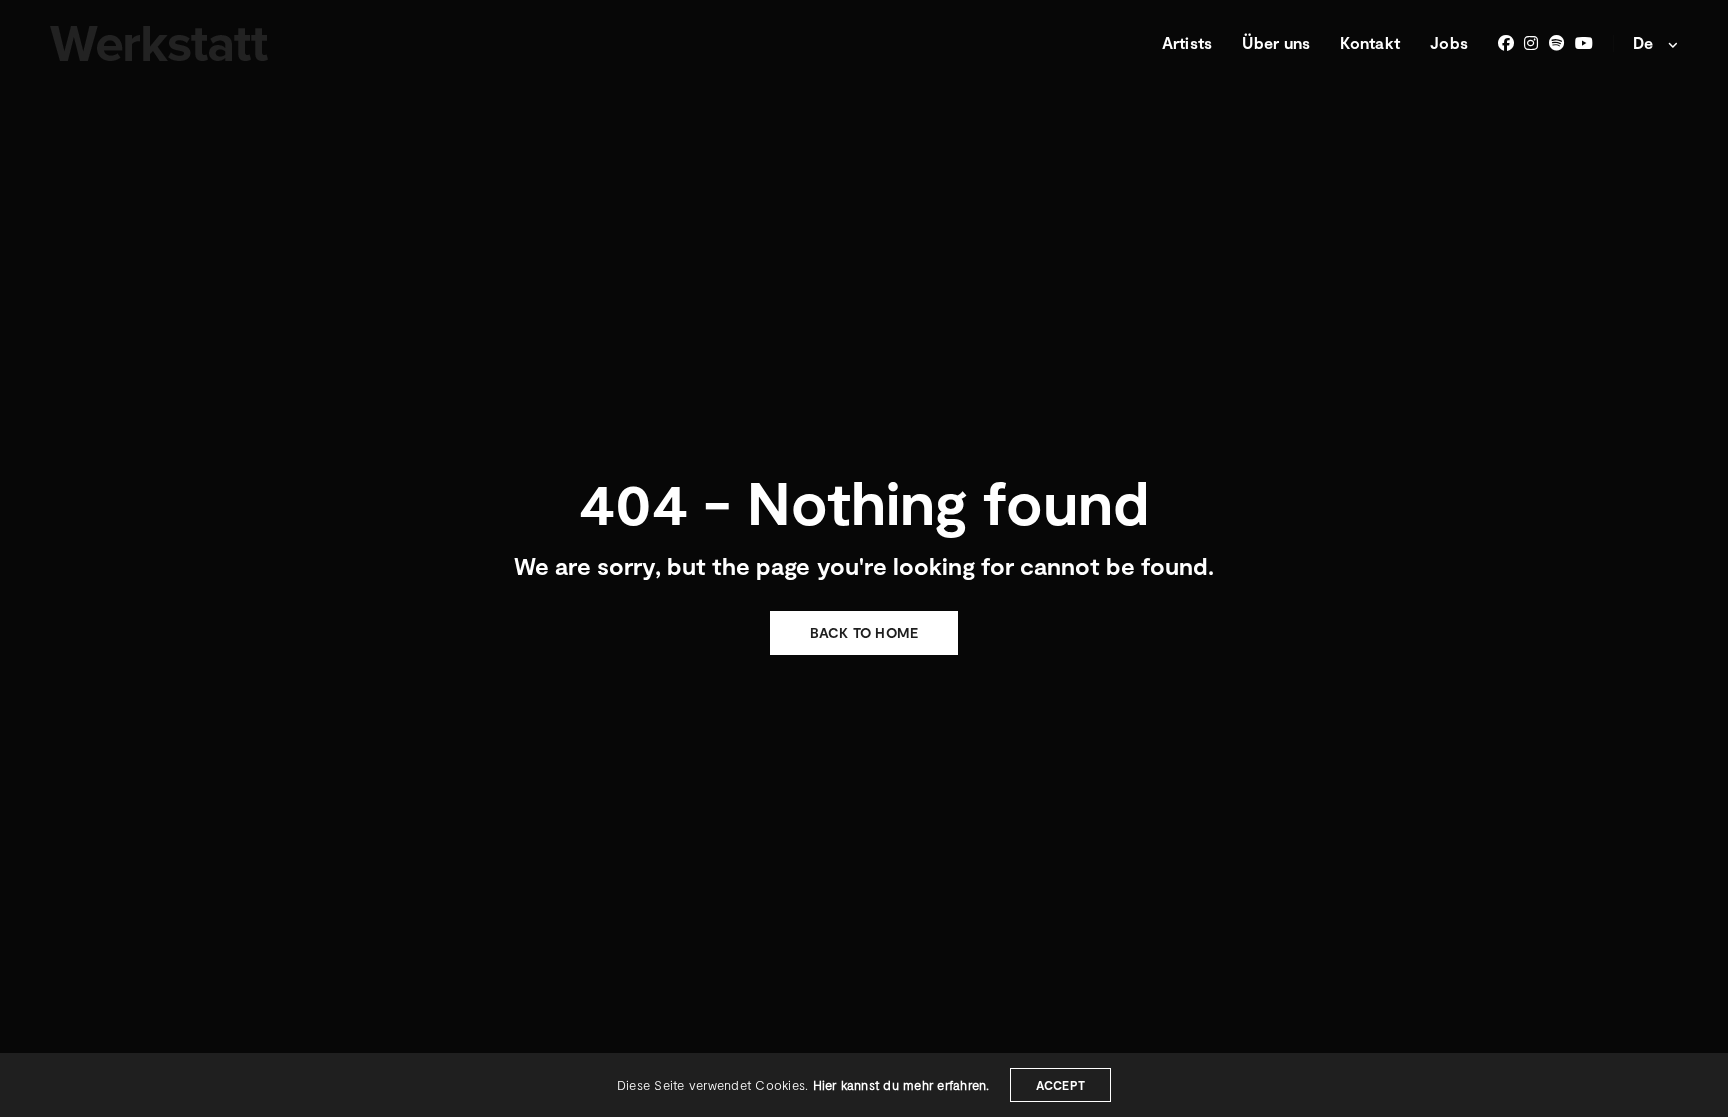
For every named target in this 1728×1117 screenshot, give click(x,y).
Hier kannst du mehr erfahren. (901, 1085)
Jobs (1449, 42)
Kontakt (1370, 42)
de (1645, 42)
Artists (1187, 42)
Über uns (1276, 42)
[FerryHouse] (159, 43)
